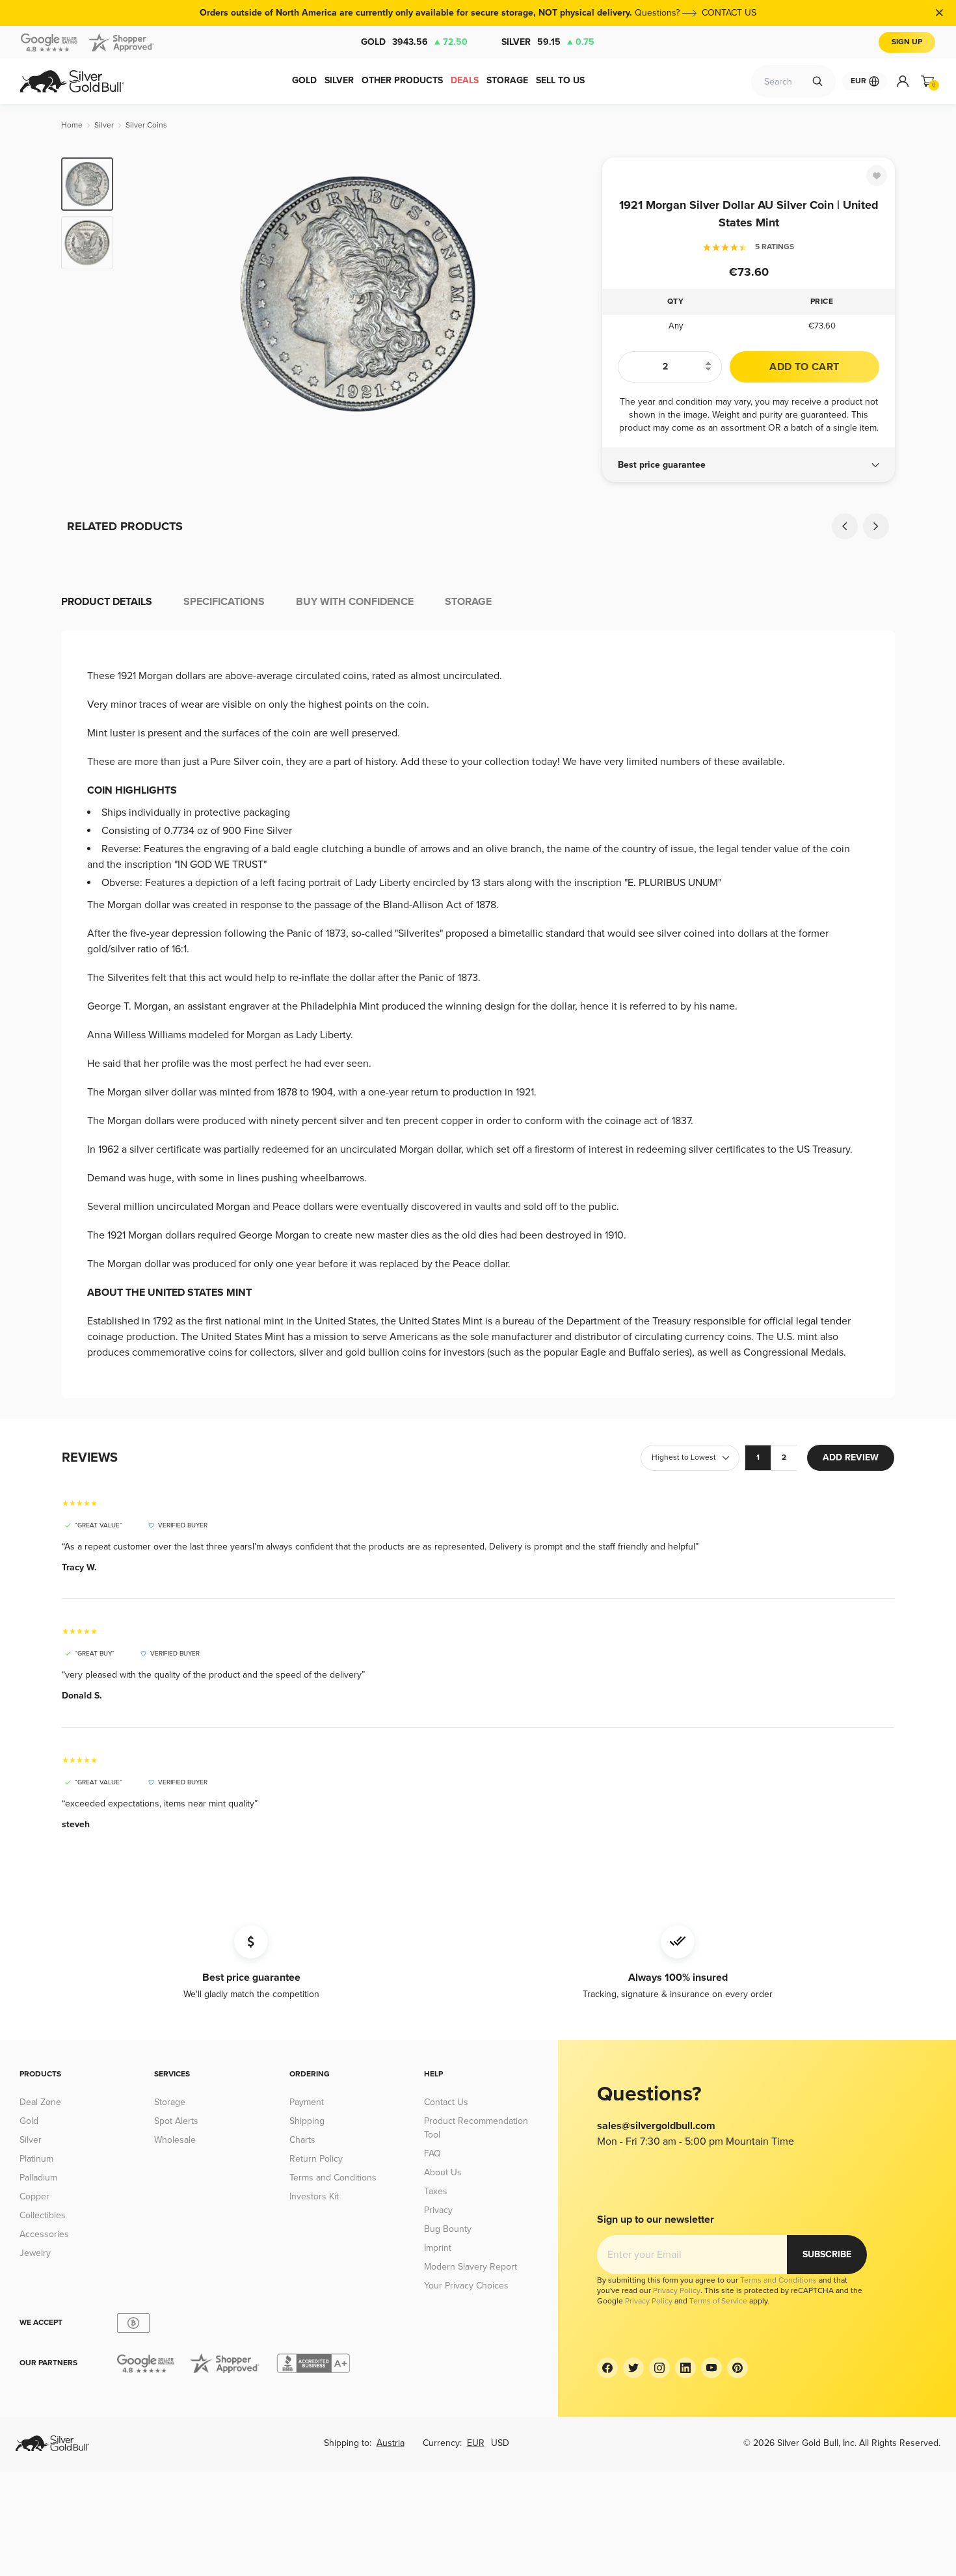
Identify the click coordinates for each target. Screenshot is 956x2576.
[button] (749, 465)
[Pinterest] (737, 2368)
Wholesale (175, 2140)
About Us (443, 2172)
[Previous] (143, 294)
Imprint (438, 2248)
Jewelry (35, 2253)
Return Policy (316, 2159)
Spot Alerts (176, 2121)
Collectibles (43, 2215)
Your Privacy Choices (466, 2286)
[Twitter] (633, 2368)
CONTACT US (729, 13)
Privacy (438, 2210)
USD (500, 2443)
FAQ (432, 2153)
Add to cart (804, 367)
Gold (414, 42)
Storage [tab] (468, 602)
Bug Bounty (448, 2229)
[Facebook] (607, 2368)
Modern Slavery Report (471, 2267)
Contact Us (446, 2102)
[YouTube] (711, 2368)
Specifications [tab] (224, 602)
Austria (391, 2443)
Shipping (307, 2121)
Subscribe (827, 2254)
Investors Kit (314, 2196)
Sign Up (907, 42)
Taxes (436, 2191)
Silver (548, 42)
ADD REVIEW (851, 1457)
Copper (34, 2196)
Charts (302, 2140)
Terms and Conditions (333, 2178)
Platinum (36, 2159)
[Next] (572, 294)
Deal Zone (40, 2102)
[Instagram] (659, 2368)
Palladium (38, 2178)
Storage (170, 2102)
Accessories (44, 2234)
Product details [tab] (107, 602)
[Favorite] (877, 176)
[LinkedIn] (685, 2368)
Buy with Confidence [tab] (355, 602)
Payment (307, 2102)
